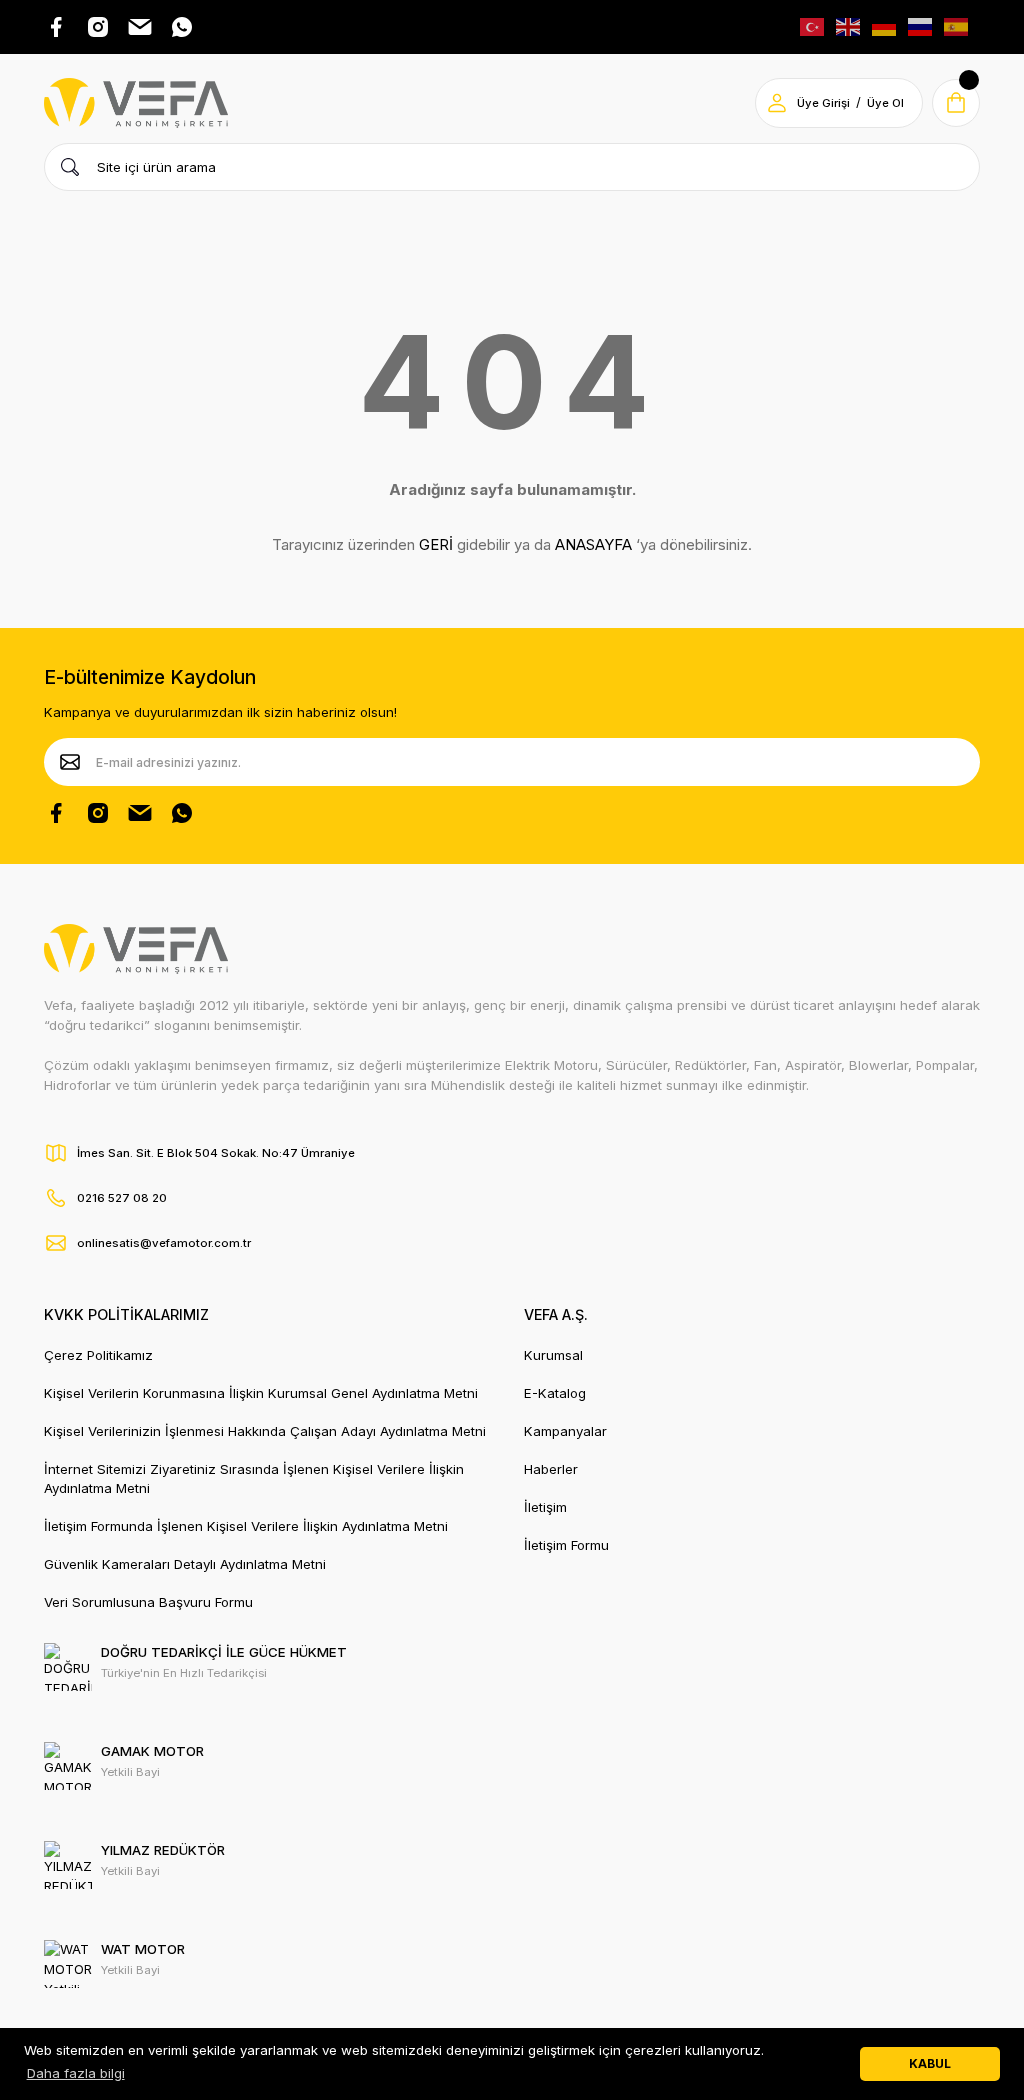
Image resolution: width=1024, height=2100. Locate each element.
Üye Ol (885, 103)
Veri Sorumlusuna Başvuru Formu (148, 1602)
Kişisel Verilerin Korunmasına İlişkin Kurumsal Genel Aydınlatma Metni (261, 1393)
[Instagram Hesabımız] (98, 813)
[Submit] (70, 762)
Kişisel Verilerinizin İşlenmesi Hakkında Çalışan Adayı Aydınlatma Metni (265, 1431)
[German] (885, 26)
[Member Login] (777, 103)
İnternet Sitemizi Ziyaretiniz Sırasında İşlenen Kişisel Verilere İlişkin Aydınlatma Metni (254, 1478)
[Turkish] (813, 26)
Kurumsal (553, 1355)
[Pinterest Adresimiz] (140, 27)
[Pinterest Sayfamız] (140, 813)
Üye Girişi (823, 103)
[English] (849, 26)
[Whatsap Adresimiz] (182, 27)
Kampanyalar (565, 1431)
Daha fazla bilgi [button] (76, 2073)
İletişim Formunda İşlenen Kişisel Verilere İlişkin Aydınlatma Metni (246, 1526)
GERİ (436, 544)
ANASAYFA (593, 544)
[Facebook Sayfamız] (56, 813)
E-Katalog (555, 1393)
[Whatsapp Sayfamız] (182, 813)
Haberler (551, 1469)
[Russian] (921, 26)
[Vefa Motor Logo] (136, 103)
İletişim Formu (566, 1545)
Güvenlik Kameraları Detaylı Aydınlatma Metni (185, 1564)
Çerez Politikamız (98, 1355)
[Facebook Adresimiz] (56, 27)
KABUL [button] (930, 2063)
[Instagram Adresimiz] (98, 27)
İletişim (545, 1507)
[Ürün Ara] (70, 167)
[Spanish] (957, 26)
